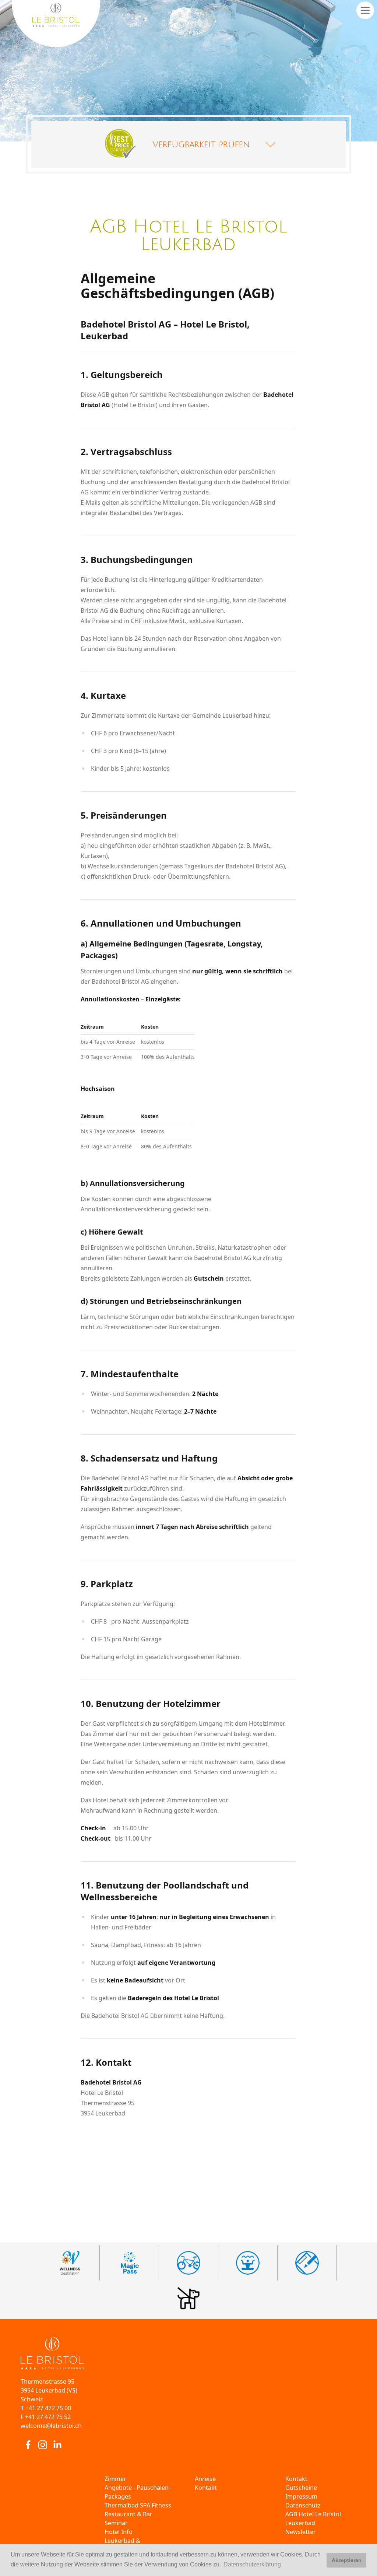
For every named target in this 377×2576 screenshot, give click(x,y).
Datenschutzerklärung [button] (252, 2564)
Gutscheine (301, 2488)
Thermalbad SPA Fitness (138, 2505)
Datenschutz (303, 2505)
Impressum (301, 2496)
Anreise (205, 2479)
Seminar (116, 2523)
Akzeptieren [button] (347, 2560)
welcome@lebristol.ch (51, 2426)
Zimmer (115, 2479)
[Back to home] (188, 2353)
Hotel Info (119, 2532)
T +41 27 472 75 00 (46, 2408)
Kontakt (206, 2488)
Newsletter (301, 2532)
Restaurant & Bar (128, 2514)
